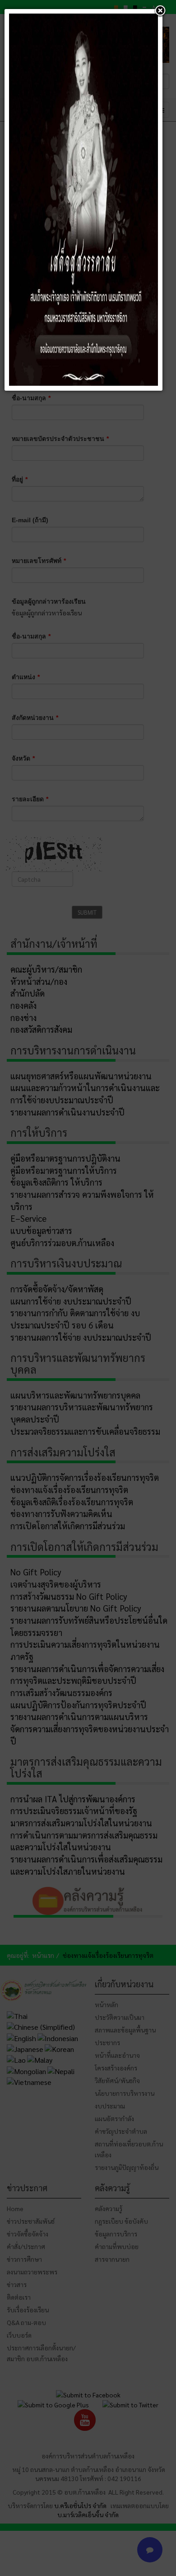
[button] (160, 11)
